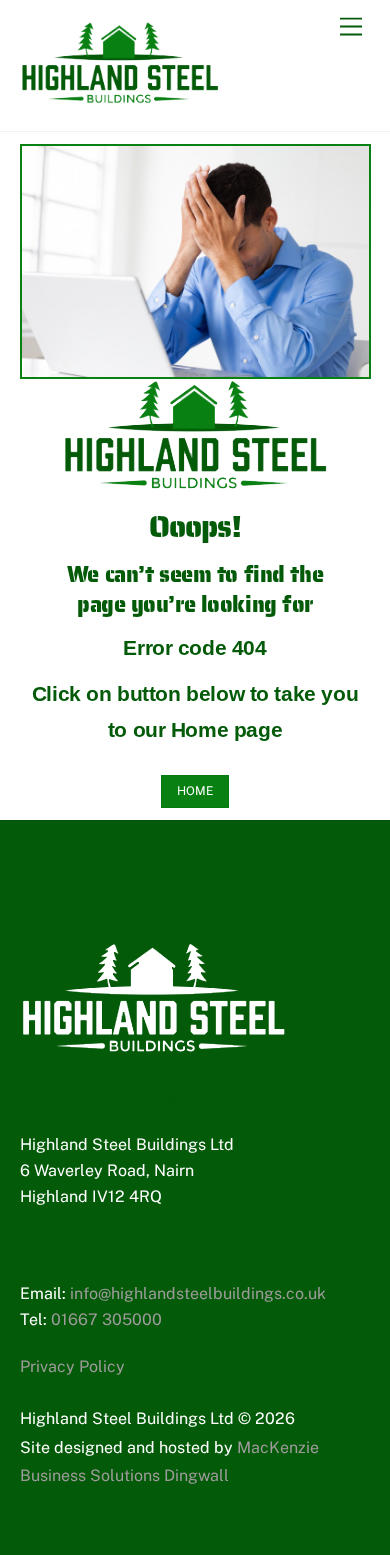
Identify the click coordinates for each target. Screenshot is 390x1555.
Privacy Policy (72, 1366)
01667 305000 (106, 1319)
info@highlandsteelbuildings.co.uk (198, 1293)
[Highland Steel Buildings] (120, 95)
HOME (195, 791)
